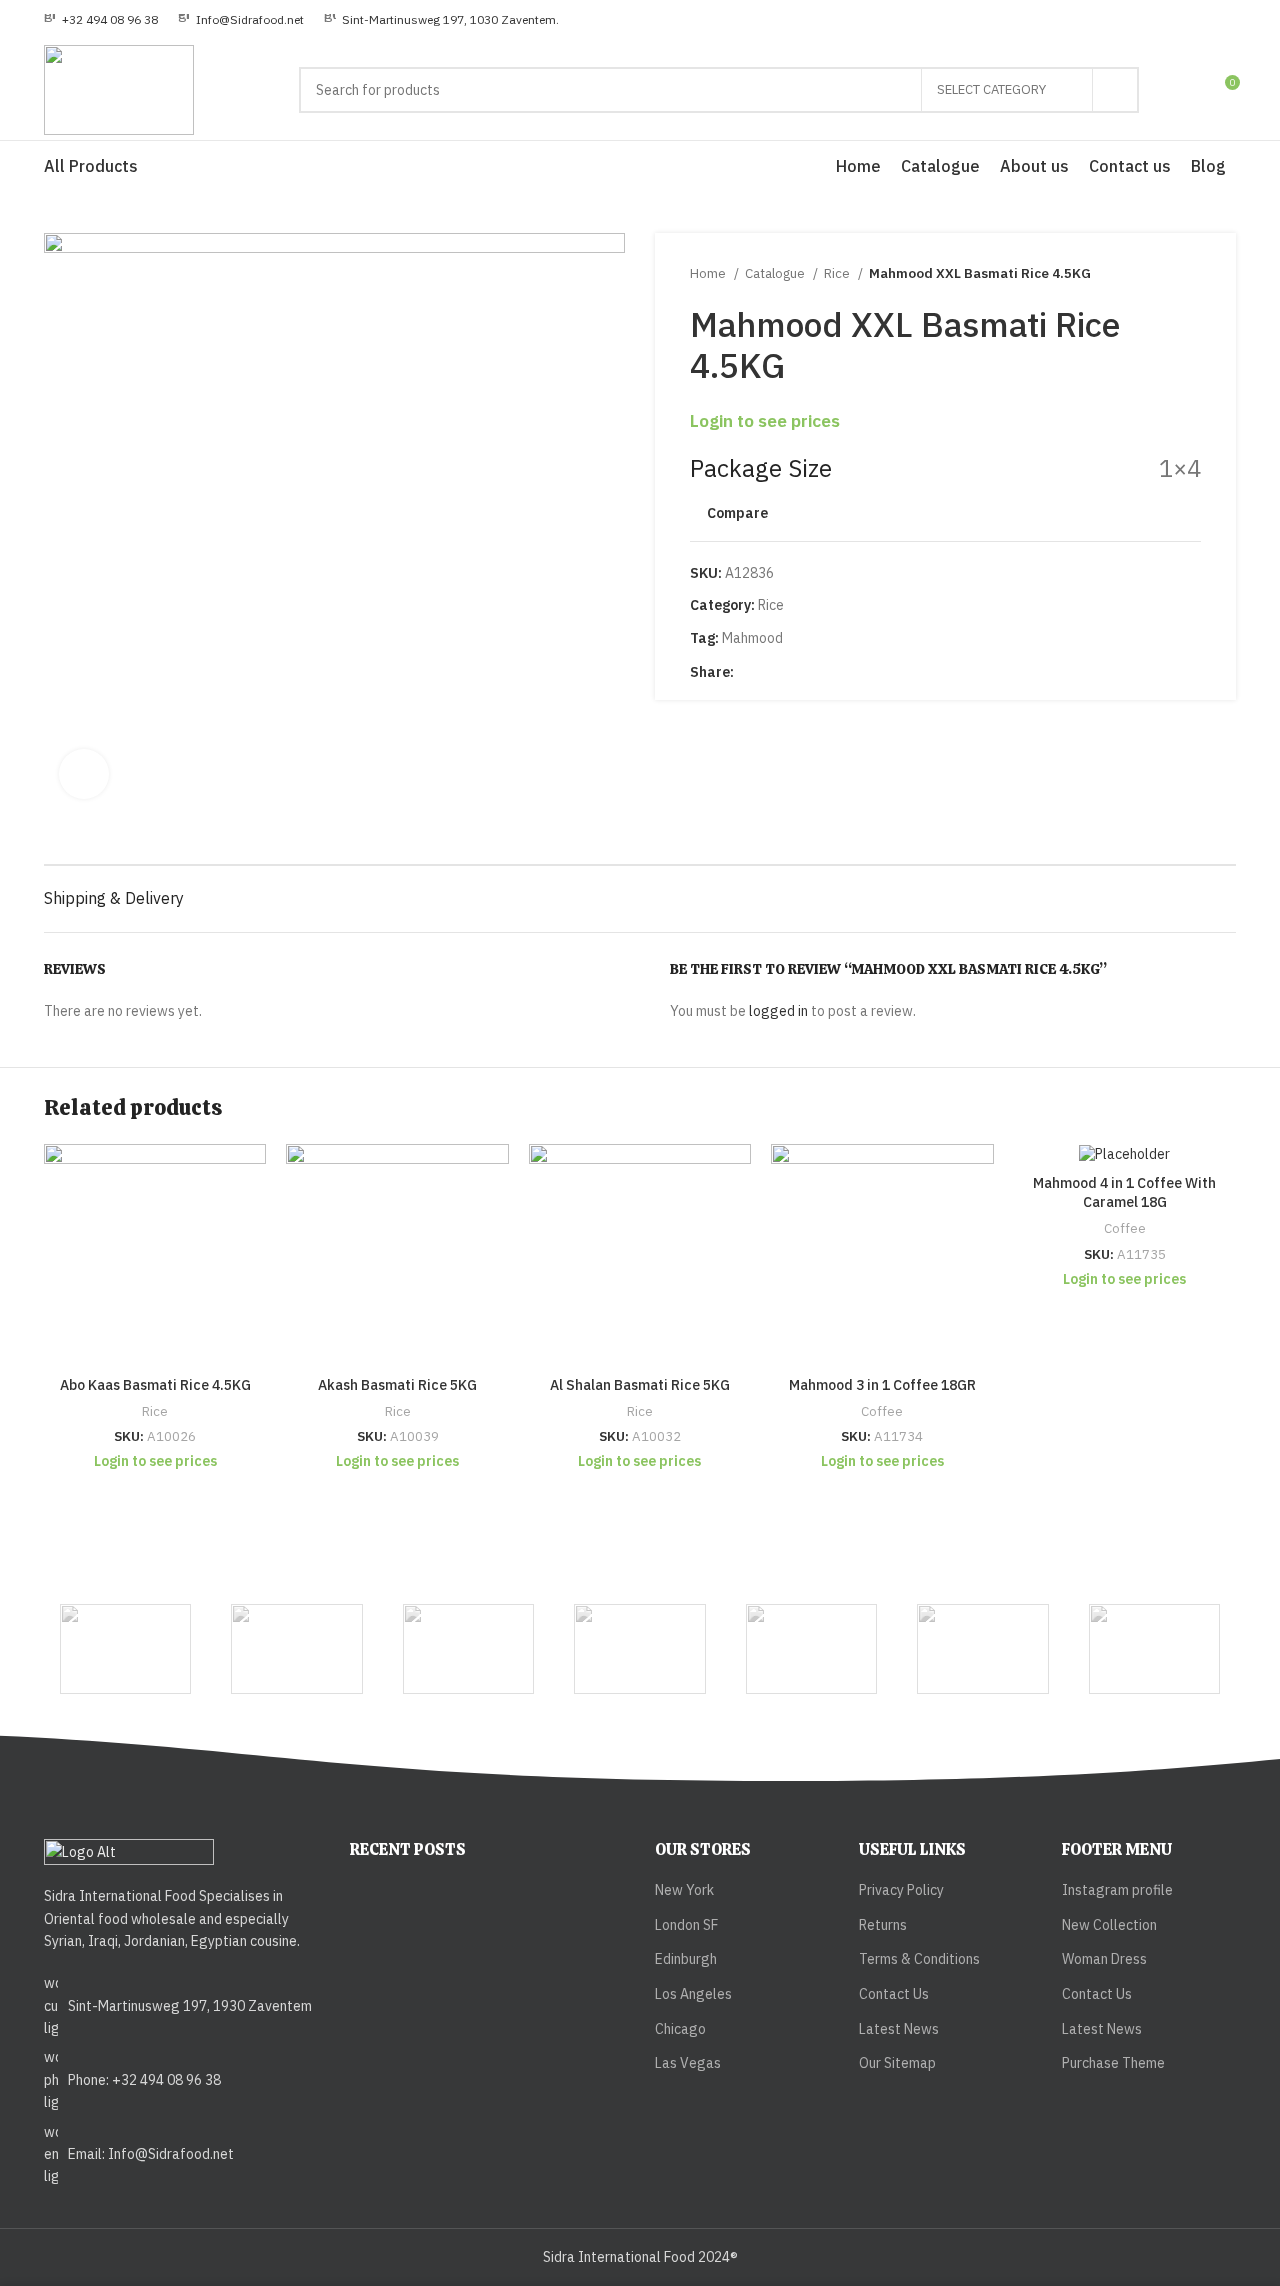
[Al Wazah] (982, 1649)
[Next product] (1191, 274)
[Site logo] (119, 89)
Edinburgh (686, 1959)
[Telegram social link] (819, 672)
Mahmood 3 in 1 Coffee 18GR (882, 1385)
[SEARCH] (1116, 90)
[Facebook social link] (750, 672)
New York (684, 1890)
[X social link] (773, 672)
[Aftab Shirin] (296, 1649)
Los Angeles (693, 1994)
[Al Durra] (639, 1649)
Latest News (899, 2029)
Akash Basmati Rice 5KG (397, 1385)
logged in (778, 1011)
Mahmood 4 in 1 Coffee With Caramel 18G (1124, 1193)
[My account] (1187, 90)
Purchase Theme (1113, 2063)
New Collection (1109, 1925)
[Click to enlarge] (84, 774)
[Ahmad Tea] (468, 1649)
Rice (838, 273)
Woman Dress (1104, 1959)
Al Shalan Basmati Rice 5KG (640, 1385)
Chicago (680, 2029)
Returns (883, 1925)
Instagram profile (1117, 1890)
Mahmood (752, 638)
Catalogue (776, 273)
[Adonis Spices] (125, 1649)
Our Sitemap (897, 2063)
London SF (686, 1925)
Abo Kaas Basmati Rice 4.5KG (155, 1385)
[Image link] (129, 1851)
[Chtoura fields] (1154, 1649)
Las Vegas (688, 2063)
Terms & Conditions (919, 1959)
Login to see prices (765, 420)
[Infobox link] (101, 19)
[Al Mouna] (811, 1649)
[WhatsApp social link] (796, 672)
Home (709, 273)
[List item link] (182, 2005)
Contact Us (894, 1994)
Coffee (882, 1411)
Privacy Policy (901, 1890)
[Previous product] (1151, 274)
